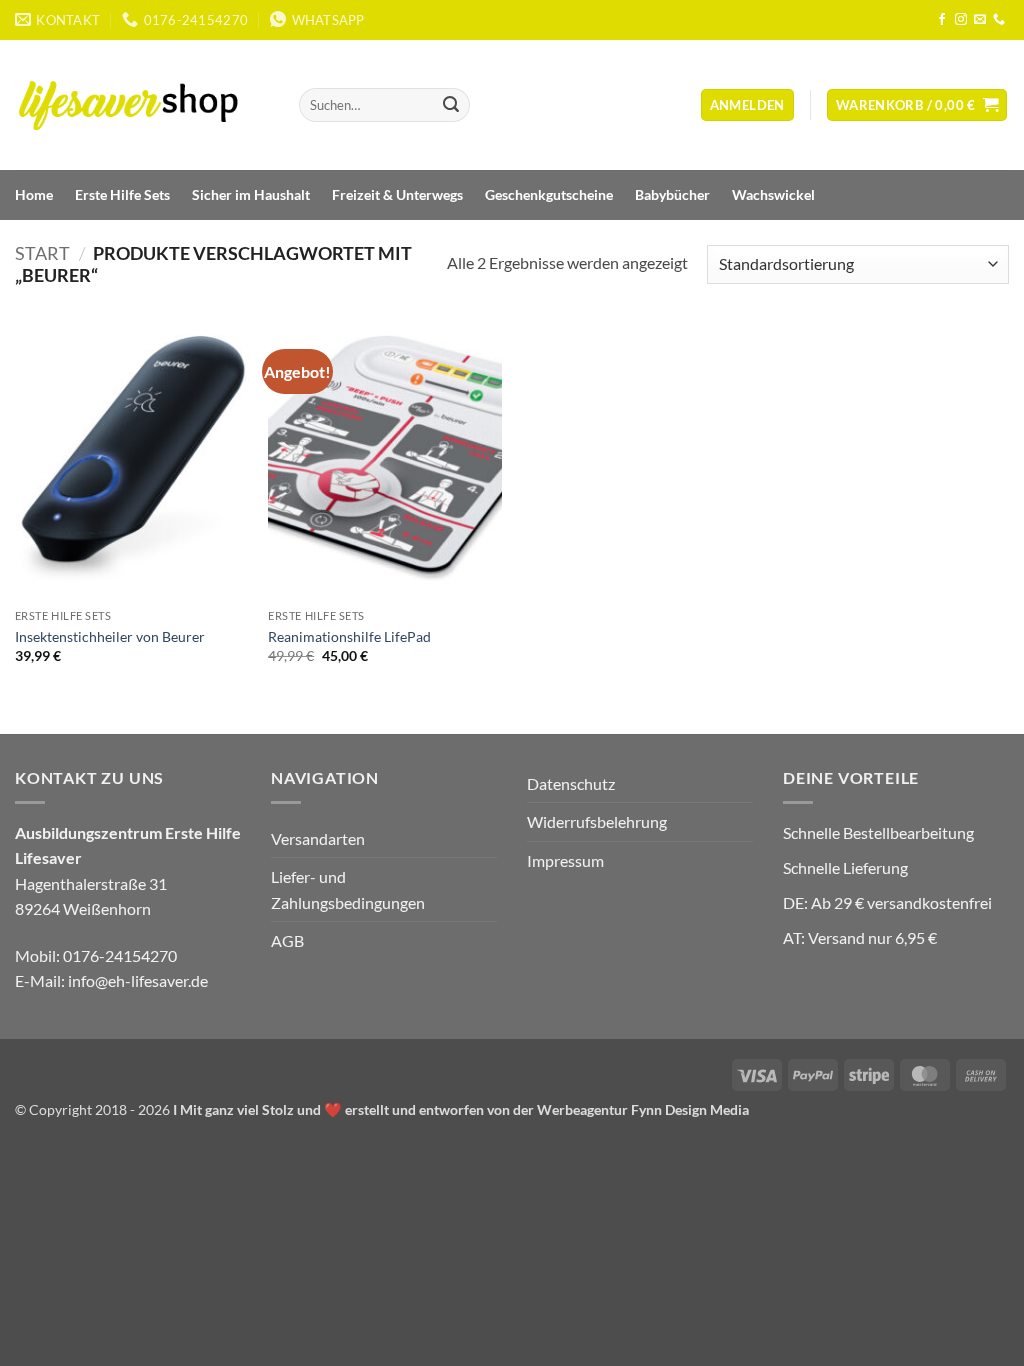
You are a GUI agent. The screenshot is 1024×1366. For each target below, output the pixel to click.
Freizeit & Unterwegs (397, 194)
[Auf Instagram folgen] (961, 20)
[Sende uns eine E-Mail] (980, 20)
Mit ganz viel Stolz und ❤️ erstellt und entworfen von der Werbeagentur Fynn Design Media (464, 1109)
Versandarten (318, 838)
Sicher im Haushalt (251, 194)
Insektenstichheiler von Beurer (110, 636)
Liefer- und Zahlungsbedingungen (348, 889)
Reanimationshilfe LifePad (349, 636)
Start (42, 253)
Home (34, 194)
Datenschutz (571, 783)
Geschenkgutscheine (549, 194)
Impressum (565, 860)
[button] (747, 105)
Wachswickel (773, 194)
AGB (287, 940)
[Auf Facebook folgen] (942, 20)
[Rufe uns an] (999, 20)
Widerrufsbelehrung (597, 821)
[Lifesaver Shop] (140, 104)
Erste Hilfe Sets (122, 194)
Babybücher (672, 194)
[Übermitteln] (451, 105)
